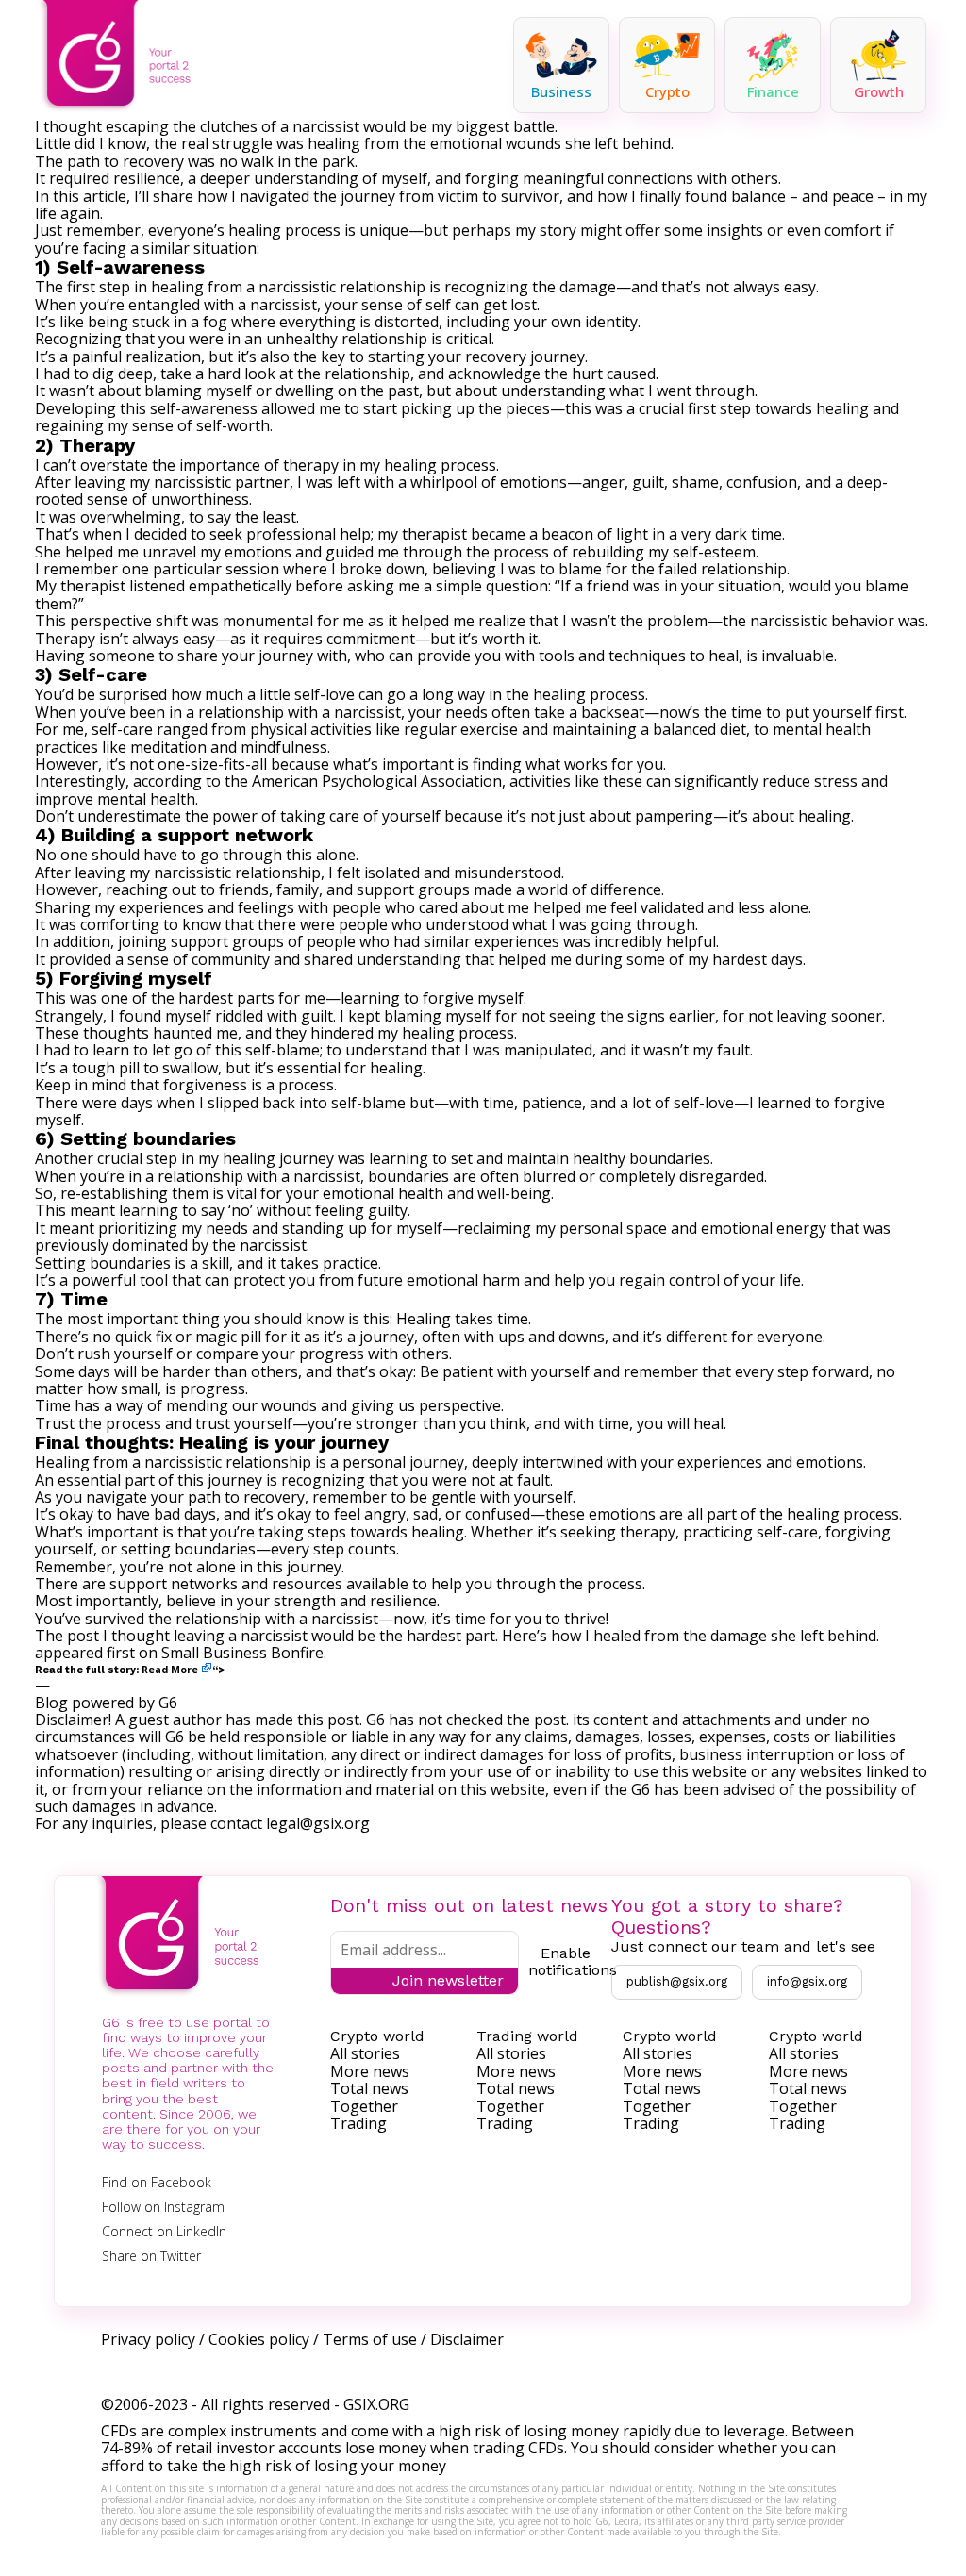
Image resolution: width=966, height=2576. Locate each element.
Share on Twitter (151, 2256)
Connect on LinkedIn (164, 2231)
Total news (369, 2088)
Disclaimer (467, 2339)
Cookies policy (259, 2339)
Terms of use (370, 2339)
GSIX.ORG (376, 2404)
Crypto (667, 91)
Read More (170, 1670)
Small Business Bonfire (242, 1653)
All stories (365, 2053)
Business (561, 91)
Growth (879, 91)
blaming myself (198, 391)
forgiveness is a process (249, 1085)
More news (370, 2071)
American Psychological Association (377, 781)
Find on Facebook (157, 2182)
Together (364, 2106)
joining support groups (201, 941)
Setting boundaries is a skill (132, 1263)
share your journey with (262, 656)
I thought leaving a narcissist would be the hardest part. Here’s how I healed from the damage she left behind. (491, 1636)
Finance (773, 91)
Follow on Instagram (163, 2207)
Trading (358, 2123)
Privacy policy (148, 2339)
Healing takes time (462, 1319)
